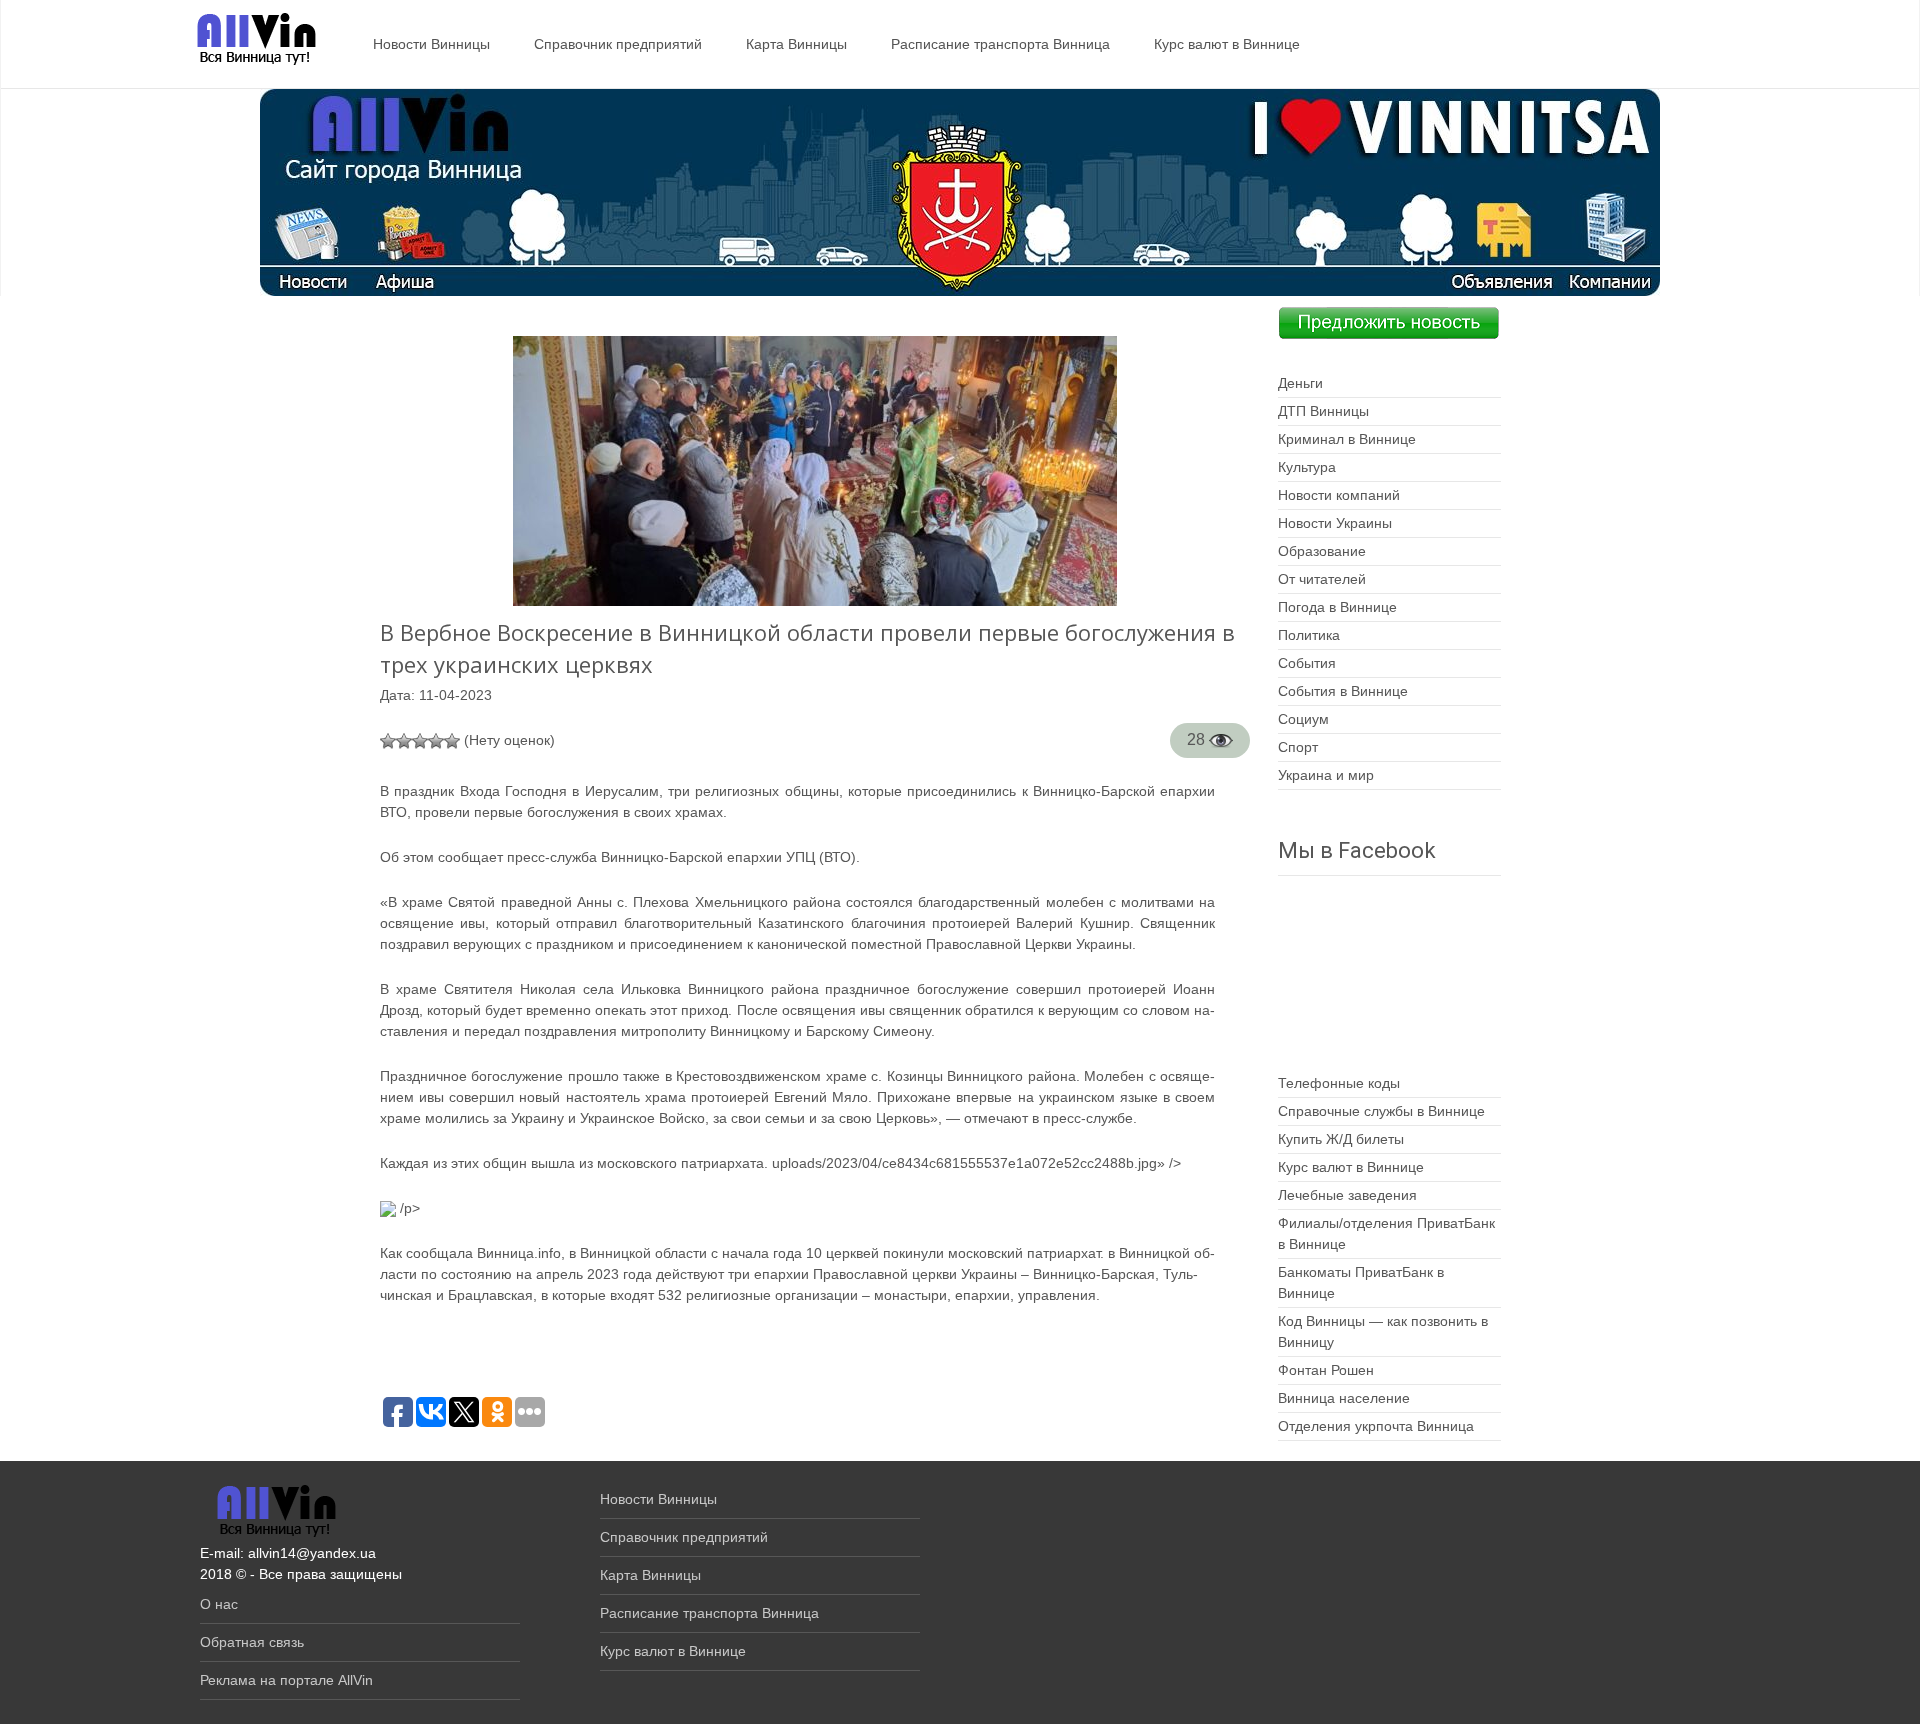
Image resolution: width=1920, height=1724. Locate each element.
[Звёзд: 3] (420, 741)
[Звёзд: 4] (436, 741)
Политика (1309, 635)
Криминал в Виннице (1347, 439)
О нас (219, 1604)
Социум (1303, 719)
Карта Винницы (796, 44)
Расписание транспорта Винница (1000, 44)
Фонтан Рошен (1326, 1370)
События (1307, 663)
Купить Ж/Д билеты (1341, 1139)
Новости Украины (1335, 523)
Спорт (1298, 747)
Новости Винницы (431, 44)
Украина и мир (1326, 775)
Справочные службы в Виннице (1381, 1111)
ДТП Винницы (1323, 411)
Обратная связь (252, 1642)
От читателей (1322, 579)
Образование (1322, 551)
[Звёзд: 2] (404, 741)
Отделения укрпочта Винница (1376, 1426)
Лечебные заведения (1347, 1195)
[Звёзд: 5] (452, 741)
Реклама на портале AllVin (286, 1680)
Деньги (1300, 383)
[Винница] (246, 40)
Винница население (1344, 1398)
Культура (1307, 467)
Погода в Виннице (1337, 607)
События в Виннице (1343, 691)
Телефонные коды (1339, 1083)
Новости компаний (1339, 495)
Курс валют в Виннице (1227, 44)
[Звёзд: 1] (388, 741)
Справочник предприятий (618, 44)
